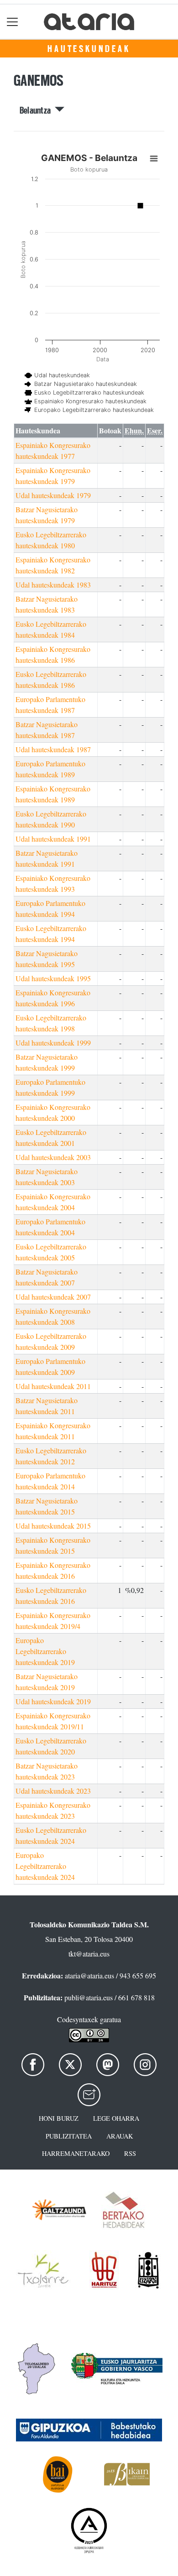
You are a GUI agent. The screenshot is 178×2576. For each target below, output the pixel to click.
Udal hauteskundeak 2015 (53, 1526)
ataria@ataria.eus (89, 1975)
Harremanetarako (76, 2153)
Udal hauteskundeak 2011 (53, 1386)
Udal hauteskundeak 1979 (53, 495)
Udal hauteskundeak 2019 (53, 1701)
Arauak (120, 2136)
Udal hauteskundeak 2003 (53, 1157)
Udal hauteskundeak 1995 (53, 978)
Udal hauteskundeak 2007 (53, 1297)
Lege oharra (116, 2118)
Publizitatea (69, 2136)
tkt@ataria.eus (89, 1954)
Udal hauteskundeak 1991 (53, 839)
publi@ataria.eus (89, 1997)
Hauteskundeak (89, 49)
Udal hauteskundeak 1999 (53, 1043)
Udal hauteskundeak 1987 (53, 749)
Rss (130, 2153)
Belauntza (37, 110)
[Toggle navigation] (13, 22)
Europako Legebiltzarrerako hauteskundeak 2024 (45, 1866)
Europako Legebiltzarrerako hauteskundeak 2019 (45, 1651)
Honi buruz (59, 2118)
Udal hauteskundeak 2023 (53, 1791)
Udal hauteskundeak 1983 (53, 585)
